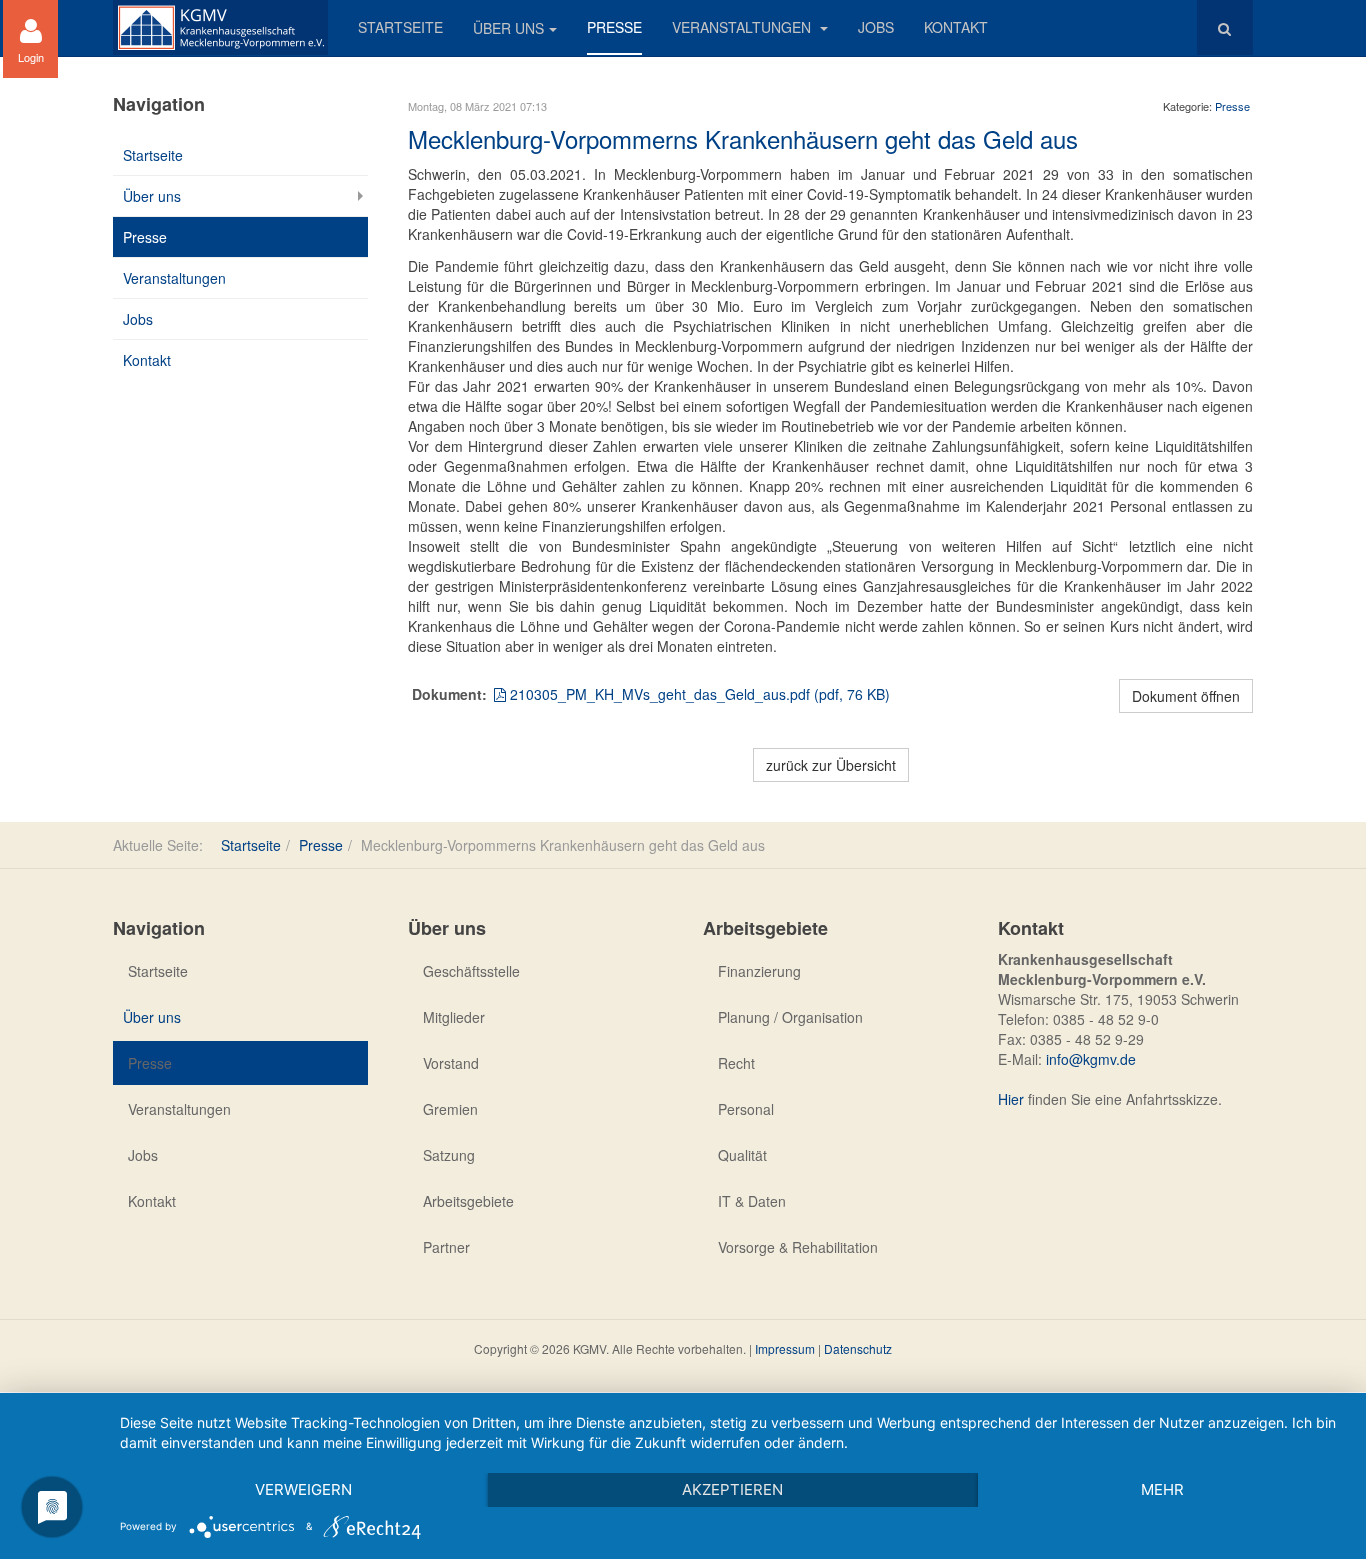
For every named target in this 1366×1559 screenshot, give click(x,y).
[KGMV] (220, 27)
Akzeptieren (732, 1489)
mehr (1162, 1489)
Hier (1011, 1099)
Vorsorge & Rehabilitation (798, 1247)
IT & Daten (752, 1201)
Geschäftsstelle (471, 971)
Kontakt (956, 27)
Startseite (400, 27)
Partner (446, 1247)
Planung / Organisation (790, 1017)
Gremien (450, 1109)
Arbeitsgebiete (468, 1201)
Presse (614, 27)
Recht (736, 1063)
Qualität (742, 1155)
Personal (746, 1109)
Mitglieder (454, 1017)
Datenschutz (858, 1348)
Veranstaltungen (743, 27)
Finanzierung (759, 971)
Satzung (449, 1155)
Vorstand (451, 1063)
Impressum (785, 1348)
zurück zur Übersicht (831, 765)
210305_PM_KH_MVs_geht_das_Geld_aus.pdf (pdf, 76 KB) (698, 694)
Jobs (876, 27)
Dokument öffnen (1186, 696)
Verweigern (303, 1489)
